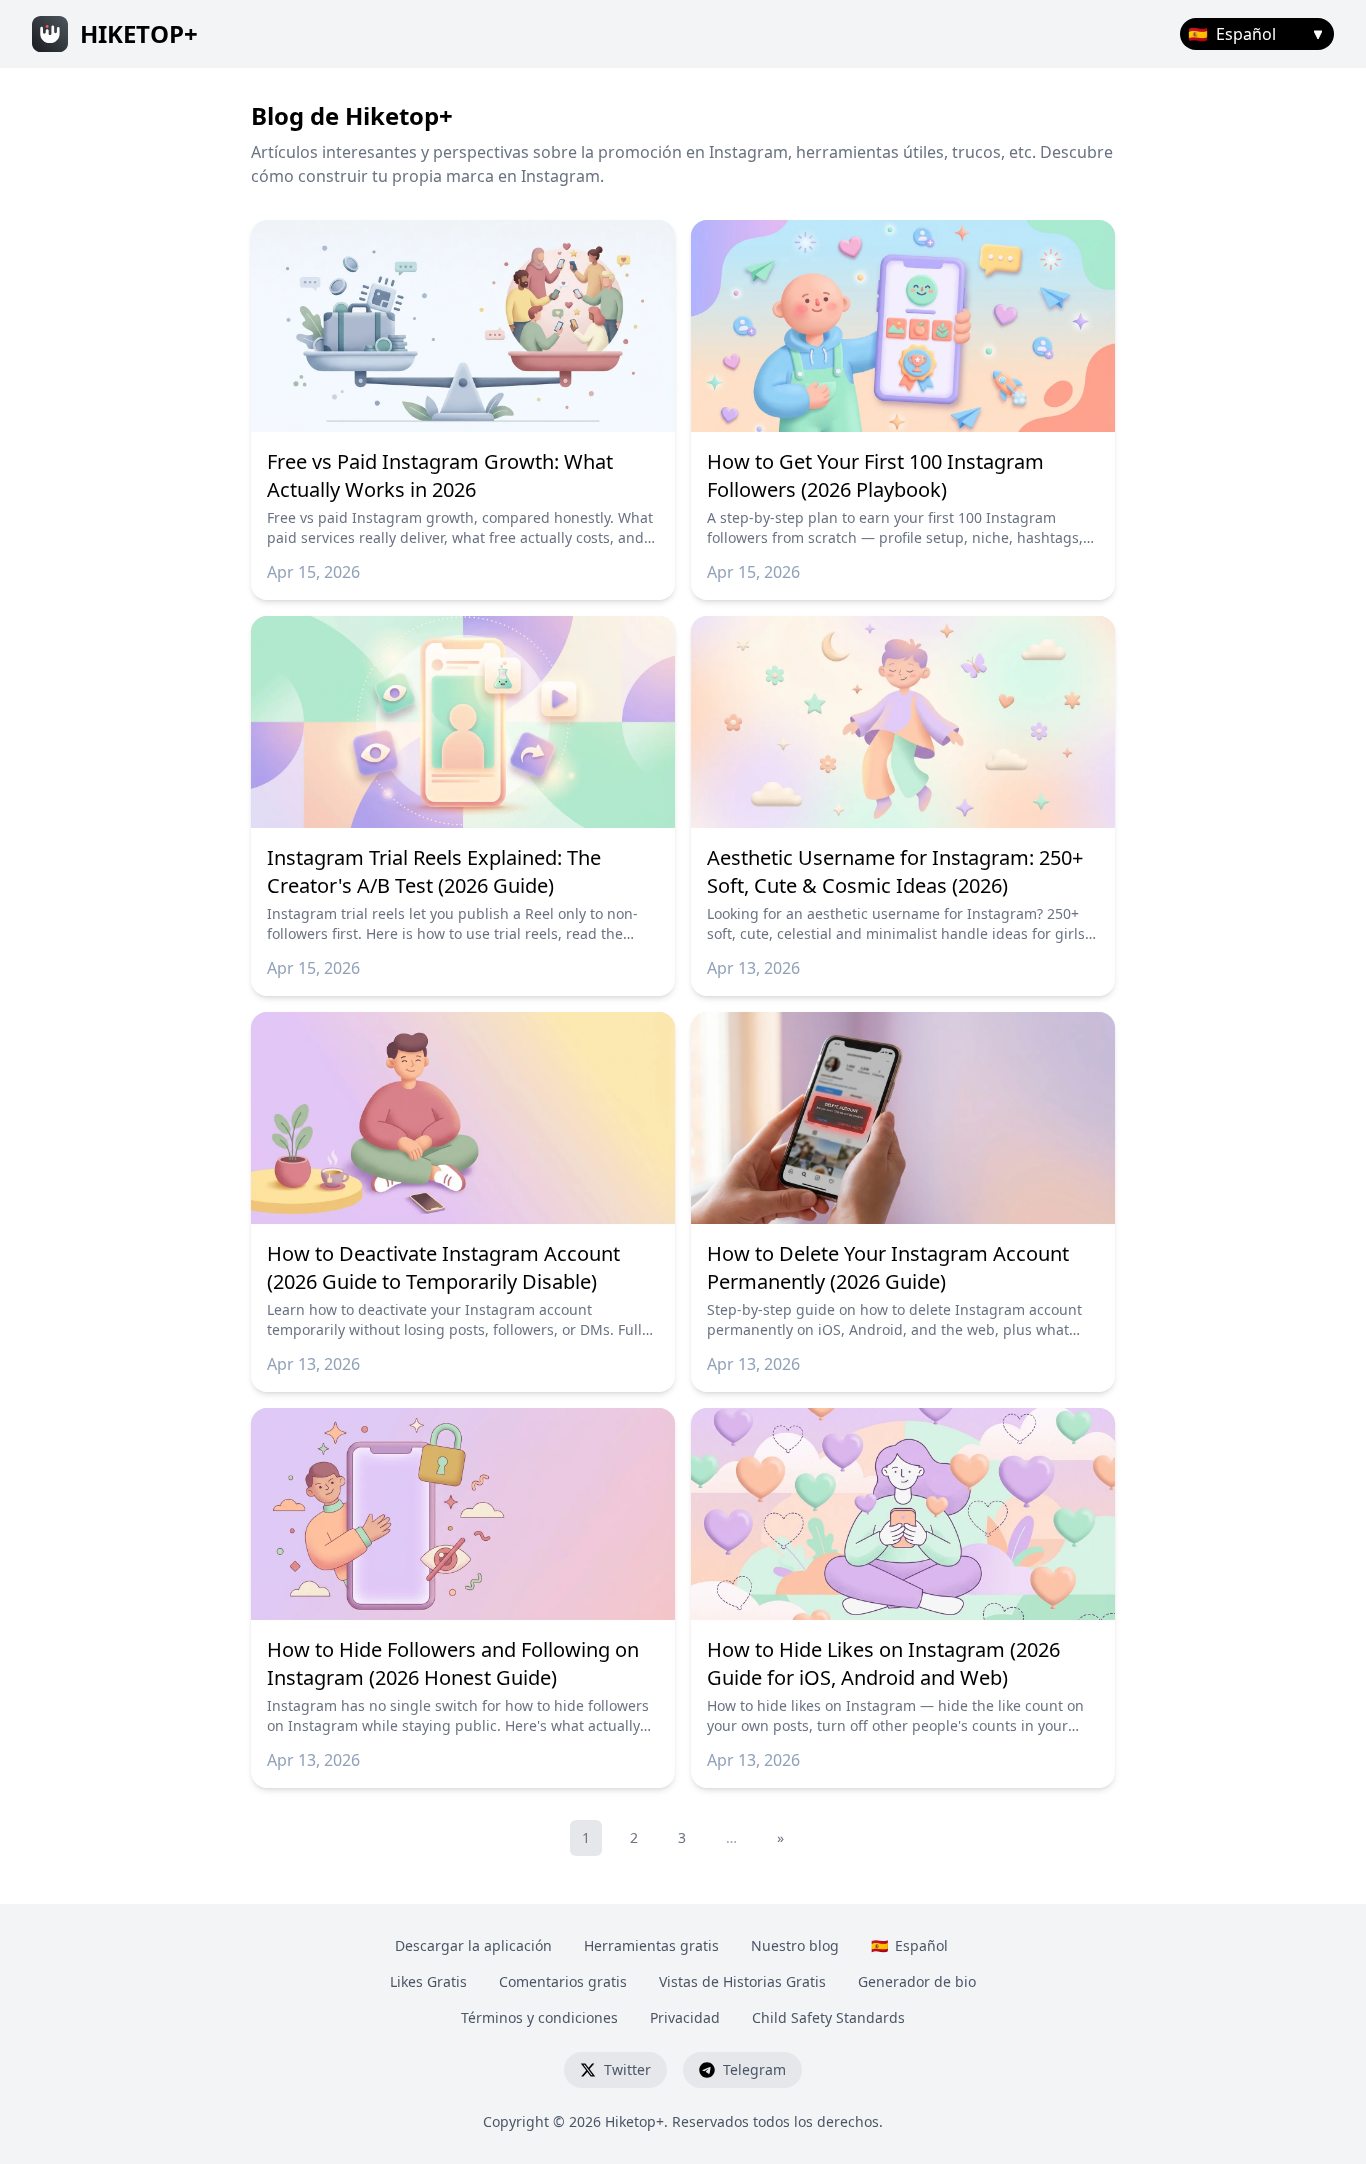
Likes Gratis (428, 1981)
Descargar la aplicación (473, 1945)
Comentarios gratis (563, 1981)
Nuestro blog (795, 1945)
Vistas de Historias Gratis (742, 1981)
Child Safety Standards (828, 2017)
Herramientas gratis (651, 1945)
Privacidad (685, 2017)
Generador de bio (917, 1981)
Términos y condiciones (539, 2017)
